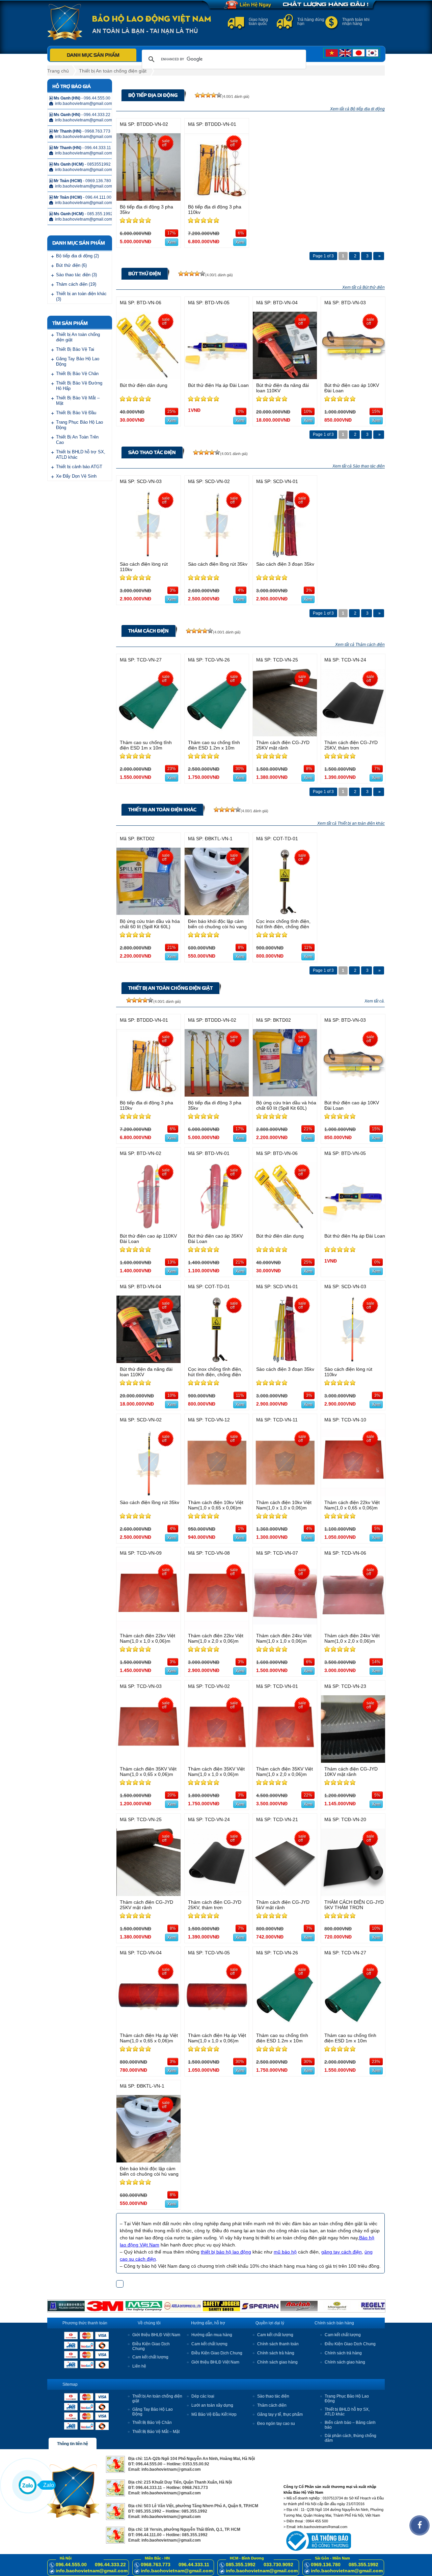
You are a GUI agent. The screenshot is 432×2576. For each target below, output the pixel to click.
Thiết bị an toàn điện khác (162, 810)
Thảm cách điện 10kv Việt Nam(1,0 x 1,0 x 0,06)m (284, 1505)
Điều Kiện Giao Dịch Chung (217, 2353)
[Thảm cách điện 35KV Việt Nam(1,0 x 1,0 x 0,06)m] (217, 1761)
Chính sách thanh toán (278, 2344)
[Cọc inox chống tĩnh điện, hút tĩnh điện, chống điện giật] (285, 913)
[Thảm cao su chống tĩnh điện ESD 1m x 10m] (148, 734)
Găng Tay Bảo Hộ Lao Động (78, 361)
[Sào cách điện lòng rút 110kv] (148, 556)
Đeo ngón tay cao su (276, 2424)
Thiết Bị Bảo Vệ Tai (75, 349)
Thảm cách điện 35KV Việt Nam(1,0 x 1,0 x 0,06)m (216, 1772)
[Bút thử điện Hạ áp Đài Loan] (217, 377)
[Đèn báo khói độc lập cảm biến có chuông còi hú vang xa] (217, 913)
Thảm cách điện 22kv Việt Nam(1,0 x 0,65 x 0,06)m (352, 1505)
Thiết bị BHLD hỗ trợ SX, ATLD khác (81, 455)
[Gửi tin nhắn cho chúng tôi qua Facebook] (420, 2525)
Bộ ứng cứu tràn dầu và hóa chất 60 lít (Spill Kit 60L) (150, 924)
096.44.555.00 (71, 2565)
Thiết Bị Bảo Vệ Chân (77, 374)
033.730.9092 (278, 2565)
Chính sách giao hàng (277, 2362)
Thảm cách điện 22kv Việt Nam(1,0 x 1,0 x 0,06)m (147, 1638)
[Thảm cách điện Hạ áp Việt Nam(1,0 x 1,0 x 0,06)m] (217, 2027)
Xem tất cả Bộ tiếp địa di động (357, 109)
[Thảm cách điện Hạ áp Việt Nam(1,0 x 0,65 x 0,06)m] (148, 2027)
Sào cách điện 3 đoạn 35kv (285, 564)
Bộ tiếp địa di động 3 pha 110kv (215, 209)
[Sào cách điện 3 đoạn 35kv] (285, 556)
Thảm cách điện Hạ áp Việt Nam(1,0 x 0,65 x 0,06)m (149, 2038)
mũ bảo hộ (285, 2252)
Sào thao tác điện (152, 452)
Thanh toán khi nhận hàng (356, 22)
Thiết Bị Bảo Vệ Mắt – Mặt (78, 401)
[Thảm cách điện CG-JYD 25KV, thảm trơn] (353, 734)
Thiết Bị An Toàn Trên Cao (77, 440)
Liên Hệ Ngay (255, 5)
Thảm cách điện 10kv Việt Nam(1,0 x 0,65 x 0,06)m (216, 1505)
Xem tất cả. (375, 1001)
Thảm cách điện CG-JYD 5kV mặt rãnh (283, 1905)
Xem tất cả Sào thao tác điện (359, 466)
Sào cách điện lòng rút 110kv (144, 567)
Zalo (49, 2485)
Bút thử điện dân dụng (144, 385)
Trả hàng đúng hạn (311, 22)
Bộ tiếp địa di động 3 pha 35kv (146, 209)
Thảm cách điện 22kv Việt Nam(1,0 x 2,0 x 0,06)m (216, 1638)
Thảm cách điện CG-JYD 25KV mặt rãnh (283, 745)
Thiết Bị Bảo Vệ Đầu (76, 413)
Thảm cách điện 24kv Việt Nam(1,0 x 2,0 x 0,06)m (352, 1638)
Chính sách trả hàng (276, 2353)
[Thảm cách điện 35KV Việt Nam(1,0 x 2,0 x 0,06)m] (285, 1761)
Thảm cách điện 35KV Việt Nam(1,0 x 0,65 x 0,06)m (148, 1772)
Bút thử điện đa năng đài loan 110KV (282, 388)
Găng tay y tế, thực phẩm (280, 2414)
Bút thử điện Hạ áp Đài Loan (218, 385)
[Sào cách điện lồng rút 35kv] (217, 556)
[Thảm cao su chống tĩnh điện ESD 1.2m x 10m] (217, 734)
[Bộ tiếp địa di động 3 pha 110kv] (217, 199)
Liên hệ (139, 2366)
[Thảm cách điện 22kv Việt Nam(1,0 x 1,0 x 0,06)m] (148, 1628)
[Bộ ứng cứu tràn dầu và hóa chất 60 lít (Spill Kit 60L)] (148, 913)
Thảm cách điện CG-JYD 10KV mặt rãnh (351, 1772)
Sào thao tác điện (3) (76, 275)
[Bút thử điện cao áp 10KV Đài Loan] (353, 377)
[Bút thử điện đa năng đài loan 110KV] (285, 377)
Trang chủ (58, 71)
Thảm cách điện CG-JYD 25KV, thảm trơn (351, 745)
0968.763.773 (156, 2565)
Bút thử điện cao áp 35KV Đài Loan (215, 1239)
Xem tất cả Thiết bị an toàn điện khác (351, 823)
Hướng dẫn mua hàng (212, 2335)
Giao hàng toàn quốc (258, 22)
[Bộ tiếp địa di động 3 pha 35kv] (148, 199)
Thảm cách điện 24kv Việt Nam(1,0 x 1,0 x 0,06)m (284, 1638)
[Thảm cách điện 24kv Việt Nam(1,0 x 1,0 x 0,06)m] (285, 1628)
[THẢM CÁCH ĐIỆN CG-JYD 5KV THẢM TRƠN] (353, 1894)
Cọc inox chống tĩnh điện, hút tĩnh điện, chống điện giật (283, 927)
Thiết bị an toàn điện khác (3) (81, 296)
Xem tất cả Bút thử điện (363, 287)
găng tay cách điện (342, 2252)
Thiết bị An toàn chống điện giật (113, 71)
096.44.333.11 (194, 2565)
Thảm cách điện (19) (76, 284)
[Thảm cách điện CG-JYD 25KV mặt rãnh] (285, 734)
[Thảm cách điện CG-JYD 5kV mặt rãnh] (285, 1894)
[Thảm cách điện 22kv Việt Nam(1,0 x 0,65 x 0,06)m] (353, 1494)
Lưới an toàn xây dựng (212, 2405)
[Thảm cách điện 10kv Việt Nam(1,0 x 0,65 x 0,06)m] (217, 1494)
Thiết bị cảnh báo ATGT (79, 467)
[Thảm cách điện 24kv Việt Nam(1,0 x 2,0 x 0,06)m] (353, 1628)
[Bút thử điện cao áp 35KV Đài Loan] (217, 1228)
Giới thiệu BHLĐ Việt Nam (156, 2335)
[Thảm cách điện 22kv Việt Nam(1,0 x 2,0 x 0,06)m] (217, 1628)
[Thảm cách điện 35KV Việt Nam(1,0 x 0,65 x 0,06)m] (148, 1761)
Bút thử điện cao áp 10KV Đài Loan (352, 388)
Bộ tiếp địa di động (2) (77, 256)
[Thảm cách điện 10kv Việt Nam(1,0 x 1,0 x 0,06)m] (285, 1494)
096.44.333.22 (110, 2565)
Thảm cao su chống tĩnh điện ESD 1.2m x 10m (214, 745)
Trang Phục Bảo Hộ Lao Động (79, 425)
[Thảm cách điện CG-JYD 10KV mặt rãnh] (353, 1761)
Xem (172, 242)
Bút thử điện (145, 274)
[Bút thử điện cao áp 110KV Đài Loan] (148, 1228)
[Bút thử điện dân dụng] (148, 377)
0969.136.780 (326, 2565)
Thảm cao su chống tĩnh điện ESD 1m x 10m (146, 745)
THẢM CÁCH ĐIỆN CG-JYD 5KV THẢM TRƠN (354, 1905)
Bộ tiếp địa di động (153, 95)
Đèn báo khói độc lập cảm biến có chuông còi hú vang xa (217, 927)
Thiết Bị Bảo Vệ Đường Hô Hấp (79, 386)
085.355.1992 (241, 2565)
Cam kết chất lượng (150, 2357)
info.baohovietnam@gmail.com (92, 2571)
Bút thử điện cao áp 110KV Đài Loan (148, 1239)
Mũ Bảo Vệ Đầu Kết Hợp (214, 2414)
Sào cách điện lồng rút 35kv (218, 564)
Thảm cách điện (148, 631)
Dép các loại (203, 2396)
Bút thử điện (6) (71, 265)
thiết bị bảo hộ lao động (226, 2252)
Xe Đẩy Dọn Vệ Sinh (76, 476)
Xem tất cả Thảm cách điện (360, 645)
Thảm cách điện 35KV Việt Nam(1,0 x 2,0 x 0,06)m (285, 1772)
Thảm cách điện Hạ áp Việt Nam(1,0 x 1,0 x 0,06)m (217, 2038)
